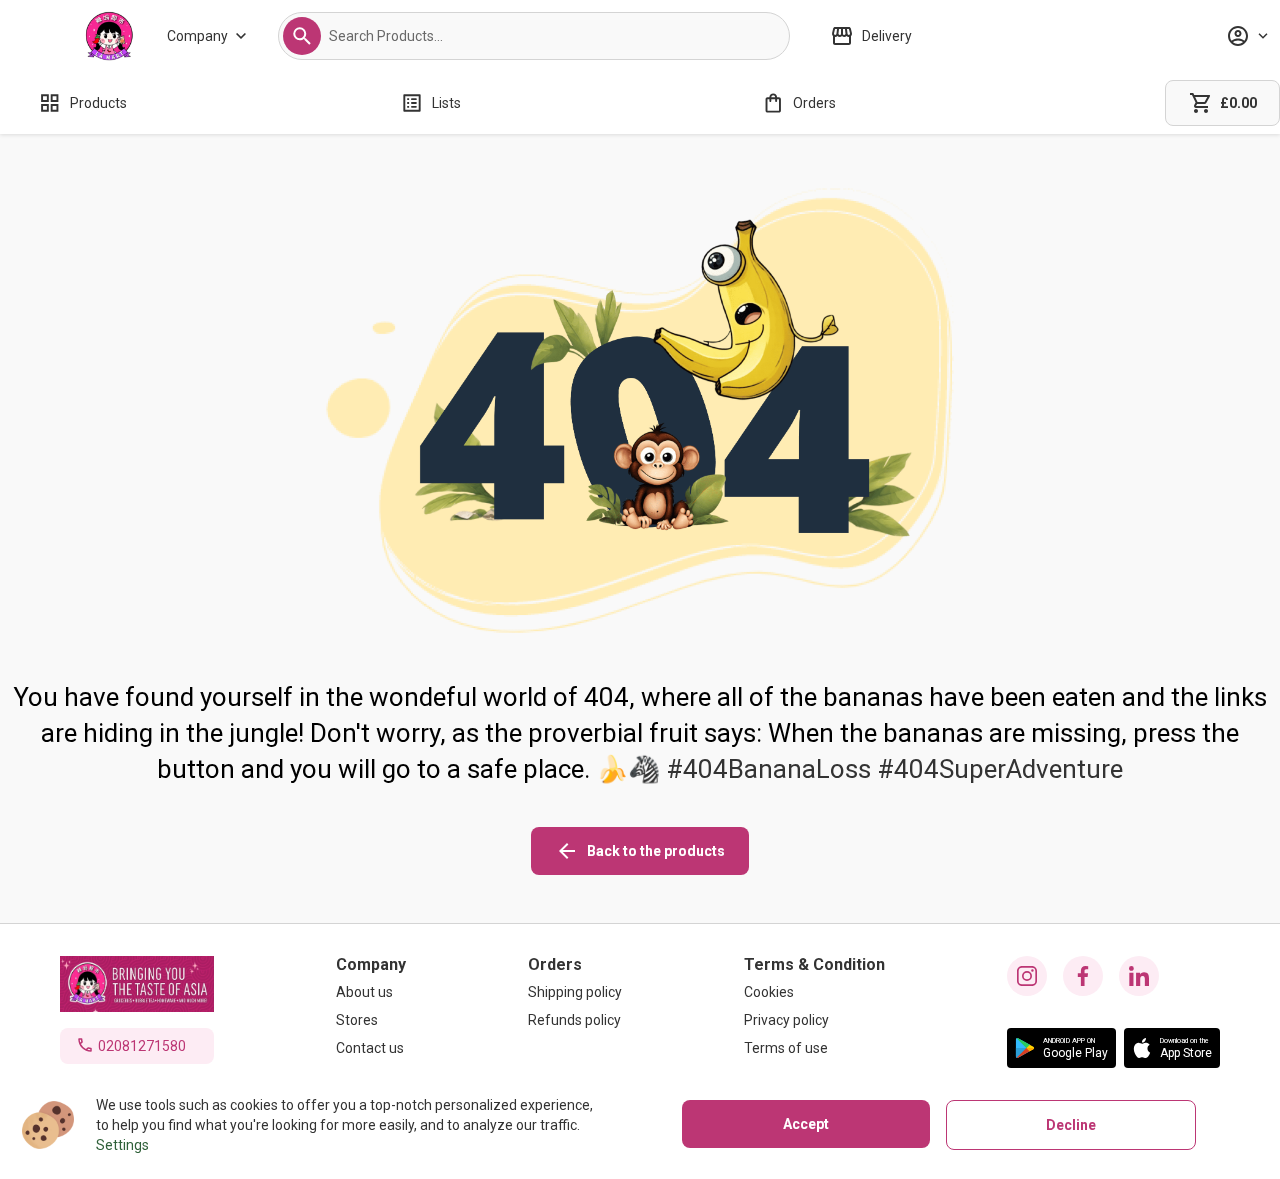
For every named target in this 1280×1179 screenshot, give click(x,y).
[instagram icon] (1027, 976)
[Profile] (1247, 36)
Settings (122, 1145)
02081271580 (142, 1046)
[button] (302, 36)
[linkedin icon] (1139, 976)
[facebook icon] (1083, 976)
